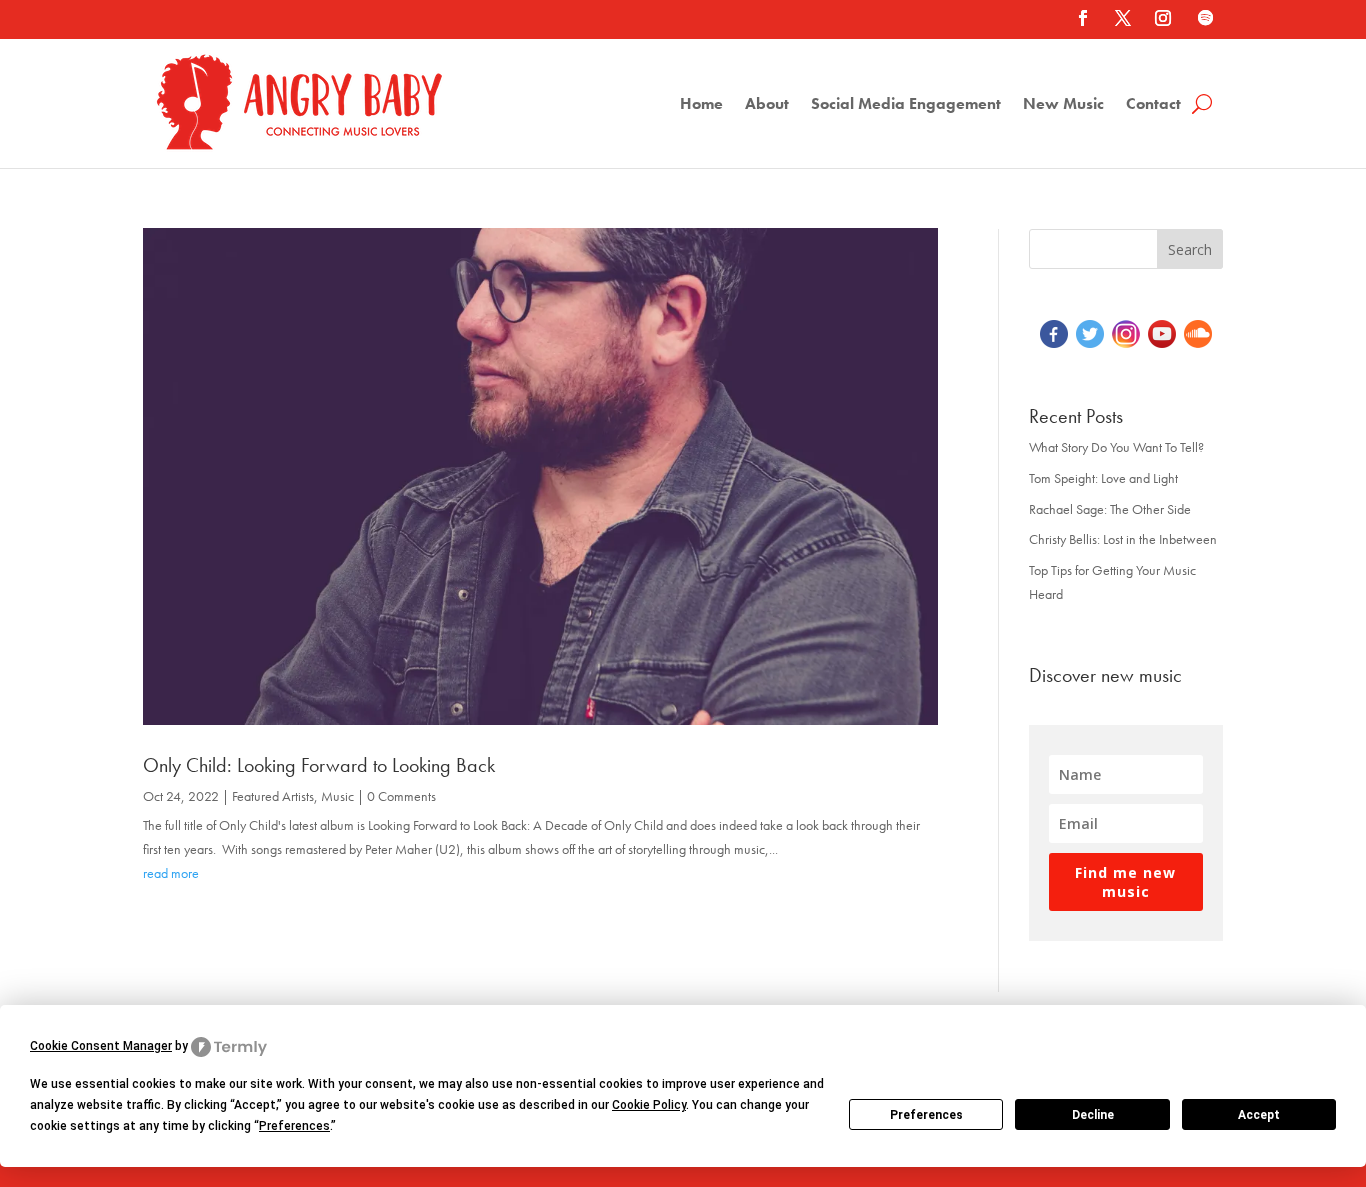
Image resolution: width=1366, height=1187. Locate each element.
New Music (1063, 105)
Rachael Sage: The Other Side (1110, 509)
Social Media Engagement (906, 105)
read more (171, 873)
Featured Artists (273, 796)
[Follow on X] (1123, 18)
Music (337, 796)
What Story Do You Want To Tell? (1116, 447)
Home (701, 105)
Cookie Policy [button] (649, 1105)
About (767, 105)
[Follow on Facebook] (1083, 18)
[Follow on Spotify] (1205, 18)
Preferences (926, 1115)
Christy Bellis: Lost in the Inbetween (1123, 539)
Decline (1093, 1115)
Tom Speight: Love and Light (1103, 478)
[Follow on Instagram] (1163, 18)
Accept (1259, 1115)
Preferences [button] (294, 1126)
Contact (1153, 105)
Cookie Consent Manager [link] (101, 1046)
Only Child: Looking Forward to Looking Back (319, 765)
